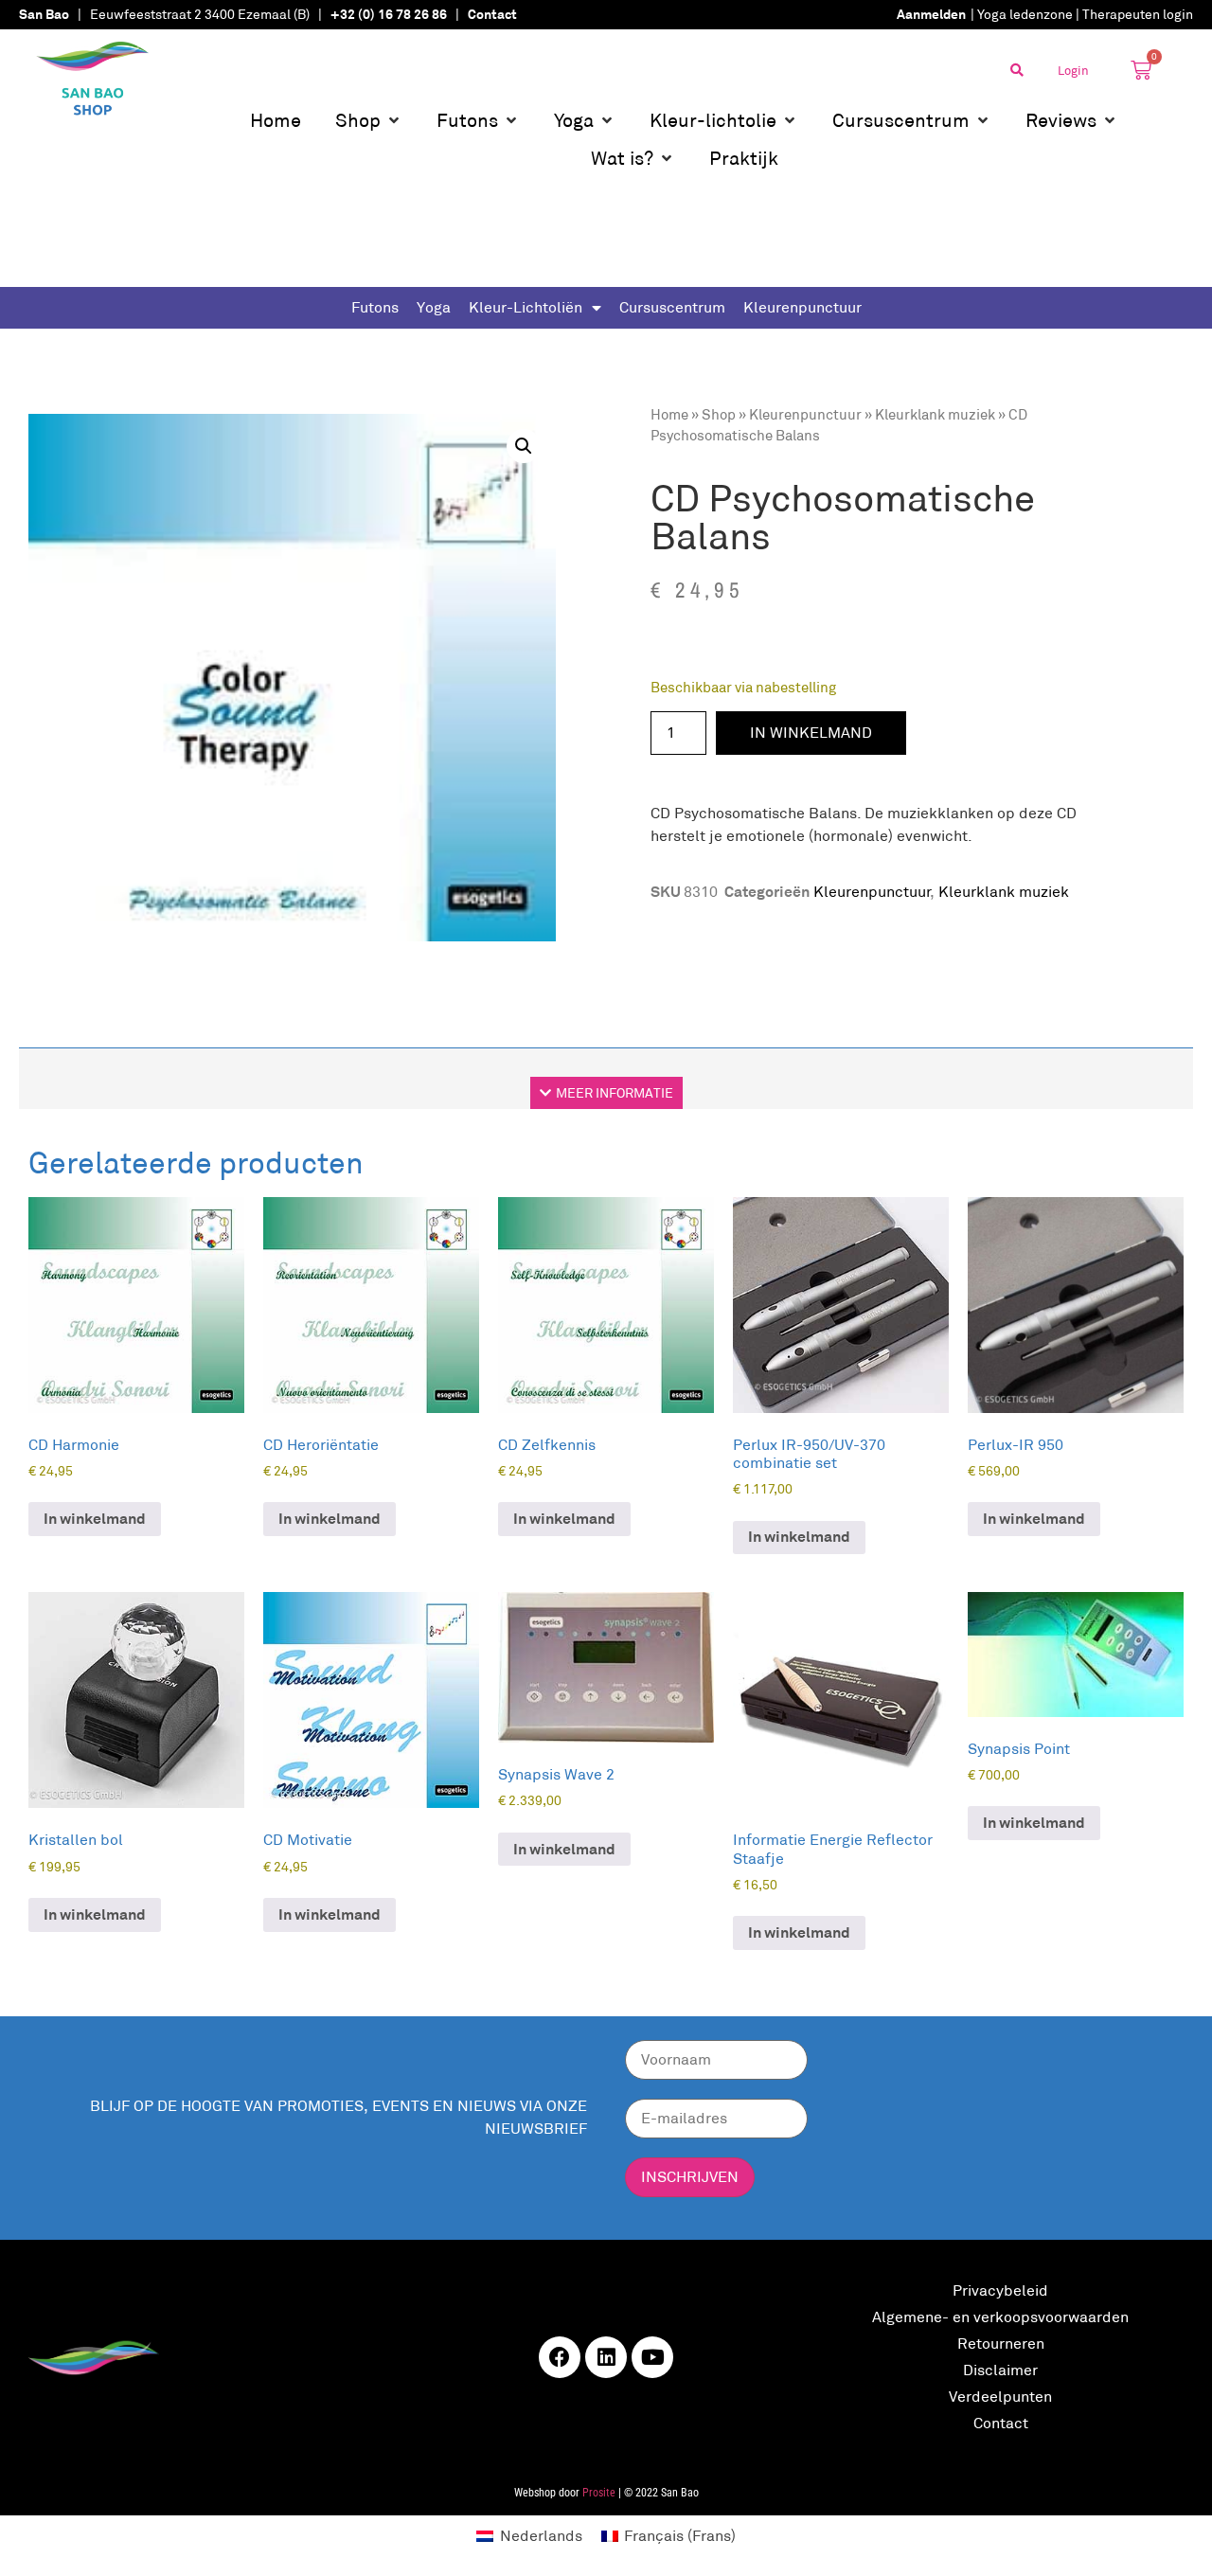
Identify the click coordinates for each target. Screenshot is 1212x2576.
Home (669, 414)
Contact (1001, 2423)
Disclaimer (1000, 2370)
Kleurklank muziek (935, 414)
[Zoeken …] (1017, 70)
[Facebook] (560, 2357)
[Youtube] (652, 2357)
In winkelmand (811, 733)
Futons (375, 307)
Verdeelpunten (1000, 2397)
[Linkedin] (606, 2357)
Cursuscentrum (672, 307)
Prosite (599, 2493)
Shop (719, 414)
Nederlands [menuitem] (541, 2536)
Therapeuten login (1138, 14)
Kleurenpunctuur (802, 307)
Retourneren (1001, 2343)
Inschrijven (690, 2177)
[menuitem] (529, 2536)
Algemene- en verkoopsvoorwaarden (1000, 2317)
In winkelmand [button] (95, 1519)
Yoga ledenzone (1025, 14)
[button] (369, 120)
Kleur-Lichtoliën (526, 307)
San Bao (44, 14)
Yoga (434, 307)
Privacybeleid (1000, 2290)
